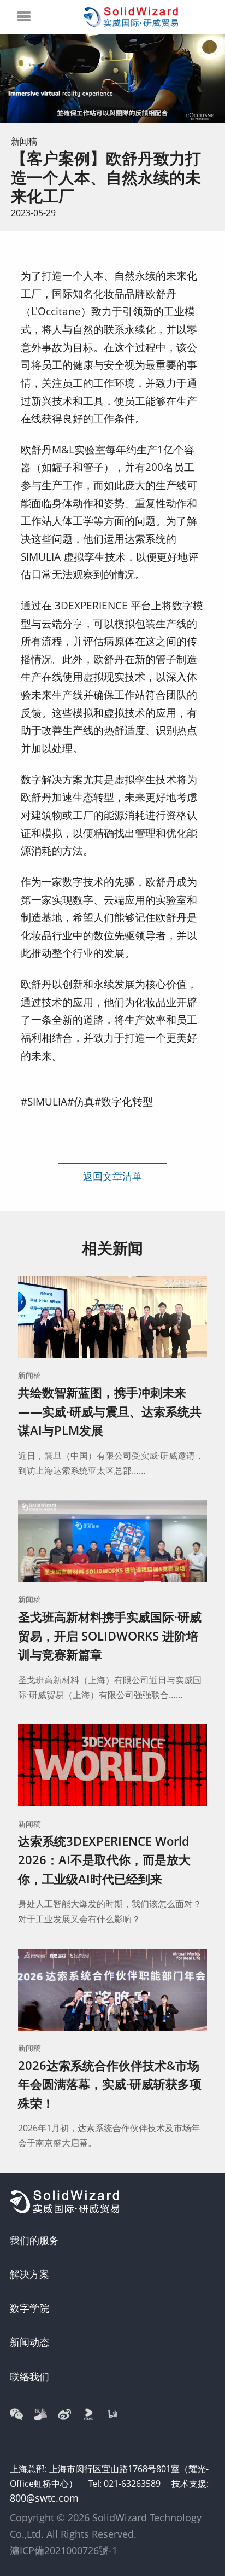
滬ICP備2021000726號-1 (64, 2550)
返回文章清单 (112, 1176)
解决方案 (29, 2274)
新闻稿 (24, 141)
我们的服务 (34, 2240)
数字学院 (29, 2308)
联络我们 (29, 2376)
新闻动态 (29, 2342)
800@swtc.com (44, 2498)
